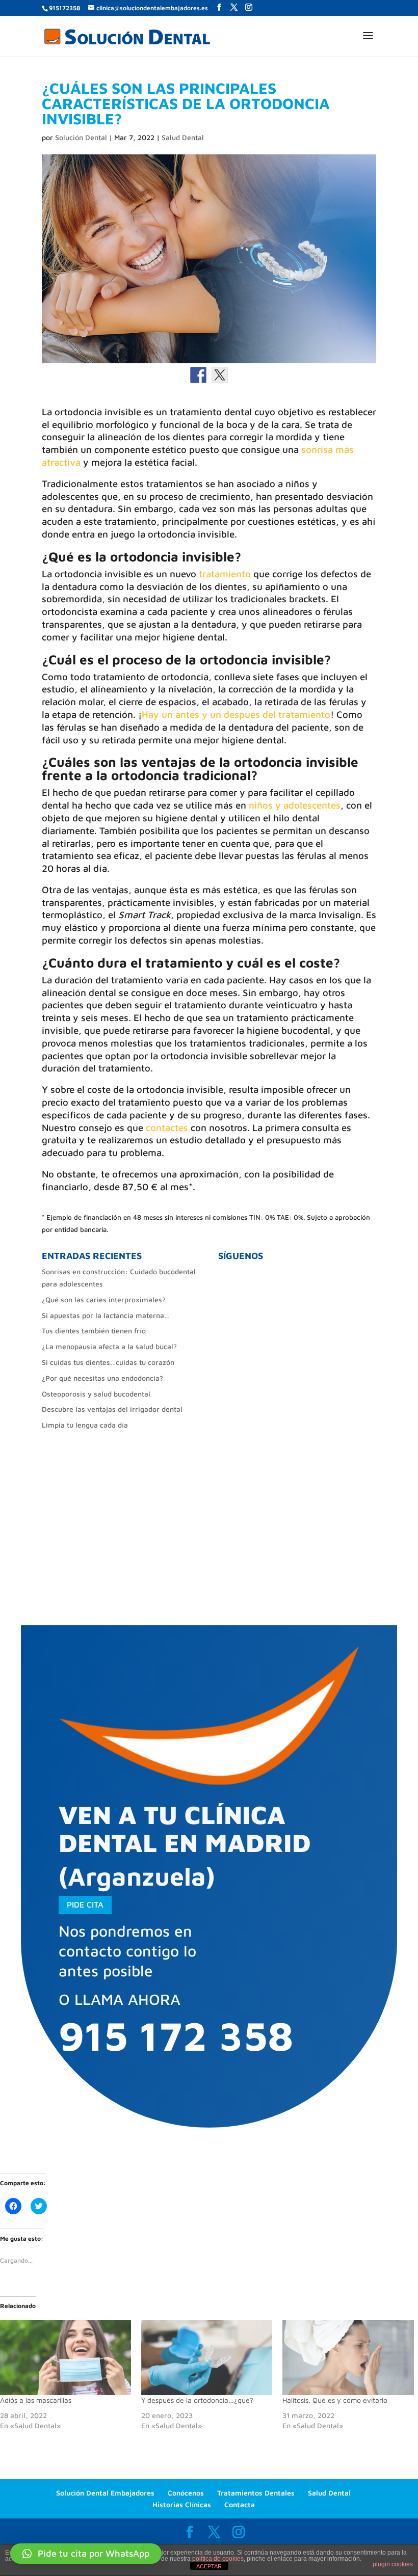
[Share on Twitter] (220, 375)
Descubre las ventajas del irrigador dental (112, 1409)
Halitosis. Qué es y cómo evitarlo (335, 2400)
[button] (86, 2554)
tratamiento (225, 574)
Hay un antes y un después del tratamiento (236, 714)
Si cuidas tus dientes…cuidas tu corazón (108, 1362)
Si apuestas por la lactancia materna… (106, 1315)
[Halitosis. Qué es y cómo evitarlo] (348, 2358)
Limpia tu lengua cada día (85, 1425)
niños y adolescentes (295, 805)
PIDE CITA (85, 1904)
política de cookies (218, 2559)
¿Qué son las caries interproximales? (104, 1299)
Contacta (240, 2504)
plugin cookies (393, 2564)
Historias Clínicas (182, 2504)
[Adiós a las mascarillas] (66, 2358)
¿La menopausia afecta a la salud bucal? (109, 1346)
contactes (167, 1128)
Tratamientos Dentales (256, 2493)
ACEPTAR (209, 2566)
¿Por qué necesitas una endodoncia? (102, 1378)
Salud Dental (183, 137)
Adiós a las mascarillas (36, 2400)
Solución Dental (81, 137)
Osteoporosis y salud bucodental (96, 1394)
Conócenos (186, 2493)
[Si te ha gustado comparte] (198, 375)
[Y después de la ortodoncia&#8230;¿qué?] (207, 2358)
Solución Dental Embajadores (105, 2493)
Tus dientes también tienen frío (94, 1331)
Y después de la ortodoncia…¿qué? (197, 2400)
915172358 (64, 8)
